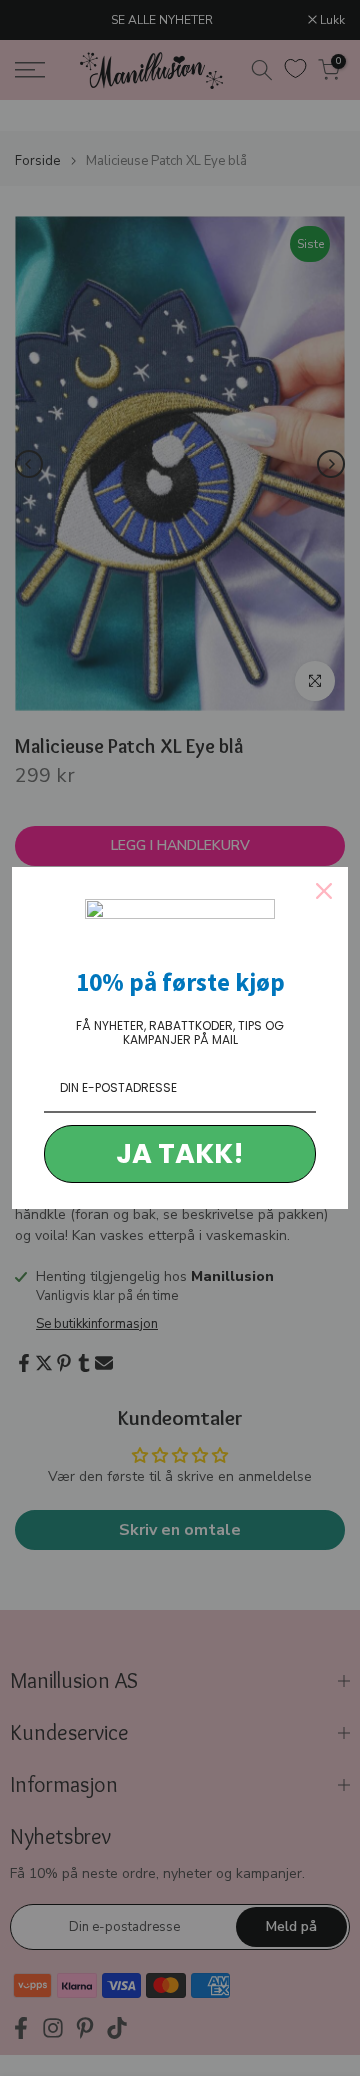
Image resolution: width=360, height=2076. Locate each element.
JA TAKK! (180, 1153)
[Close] (324, 891)
